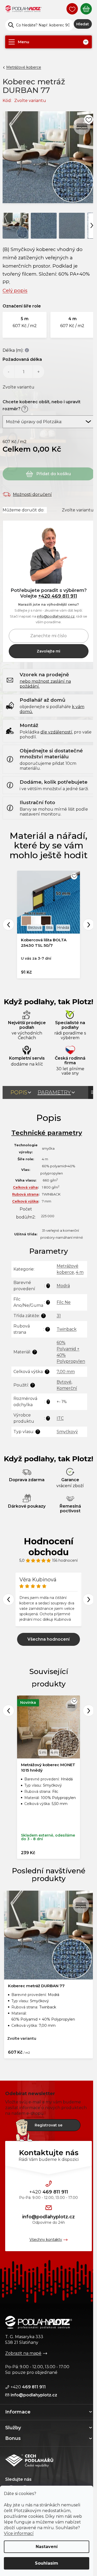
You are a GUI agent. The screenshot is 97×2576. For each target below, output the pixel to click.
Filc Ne (64, 1302)
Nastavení (47, 2547)
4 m (80, 1272)
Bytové (64, 1382)
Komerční (67, 1388)
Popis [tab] (19, 1092)
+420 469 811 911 (58, 596)
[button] (25, 325)
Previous (8, 925)
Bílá (49, 928)
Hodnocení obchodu (49, 1547)
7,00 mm (66, 1372)
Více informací (19, 2533)
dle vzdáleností (56, 732)
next (89, 1711)
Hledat (83, 24)
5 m (43, 1752)
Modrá (63, 1286)
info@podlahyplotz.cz (56, 616)
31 (59, 1316)
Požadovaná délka (22, 359)
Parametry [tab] (54, 1092)
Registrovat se (48, 2125)
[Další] (92, 225)
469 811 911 (49, 2192)
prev (8, 1711)
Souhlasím (47, 2563)
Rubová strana (25, 1194)
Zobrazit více (48, 1639)
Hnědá (63, 928)
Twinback (67, 1329)
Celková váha (25, 1187)
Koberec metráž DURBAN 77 (36, 1986)
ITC (60, 1418)
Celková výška (25, 1201)
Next (89, 925)
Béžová (35, 928)
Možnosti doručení (32, 494)
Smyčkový (67, 1432)
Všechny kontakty (46, 2240)
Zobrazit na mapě (23, 2353)
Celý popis (15, 291)
